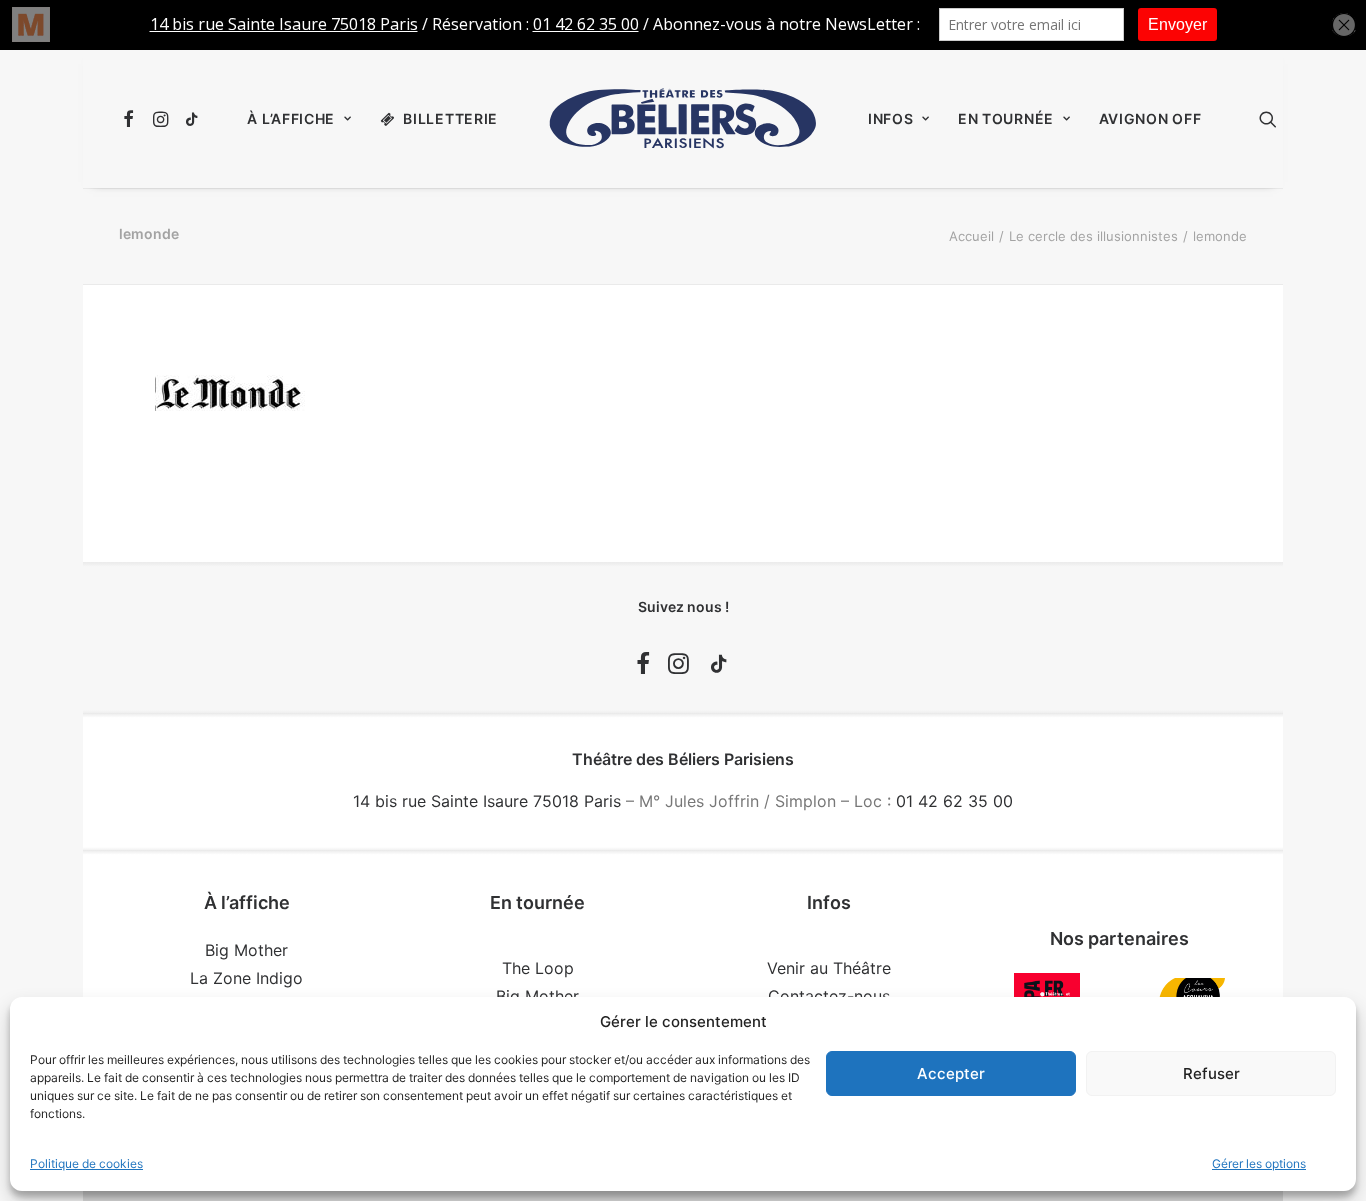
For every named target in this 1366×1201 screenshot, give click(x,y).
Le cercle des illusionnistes (1093, 236)
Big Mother (246, 950)
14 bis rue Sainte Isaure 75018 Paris (487, 801)
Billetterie (450, 118)
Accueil (971, 236)
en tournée (1006, 118)
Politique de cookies (86, 1163)
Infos (891, 118)
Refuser (1211, 1073)
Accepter (951, 1073)
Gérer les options (1259, 1163)
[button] (131, 119)
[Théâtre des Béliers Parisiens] (683, 119)
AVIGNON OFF (1150, 118)
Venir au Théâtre (829, 968)
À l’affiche (291, 118)
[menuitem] (131, 119)
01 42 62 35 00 (954, 801)
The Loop (538, 968)
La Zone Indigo (246, 978)
